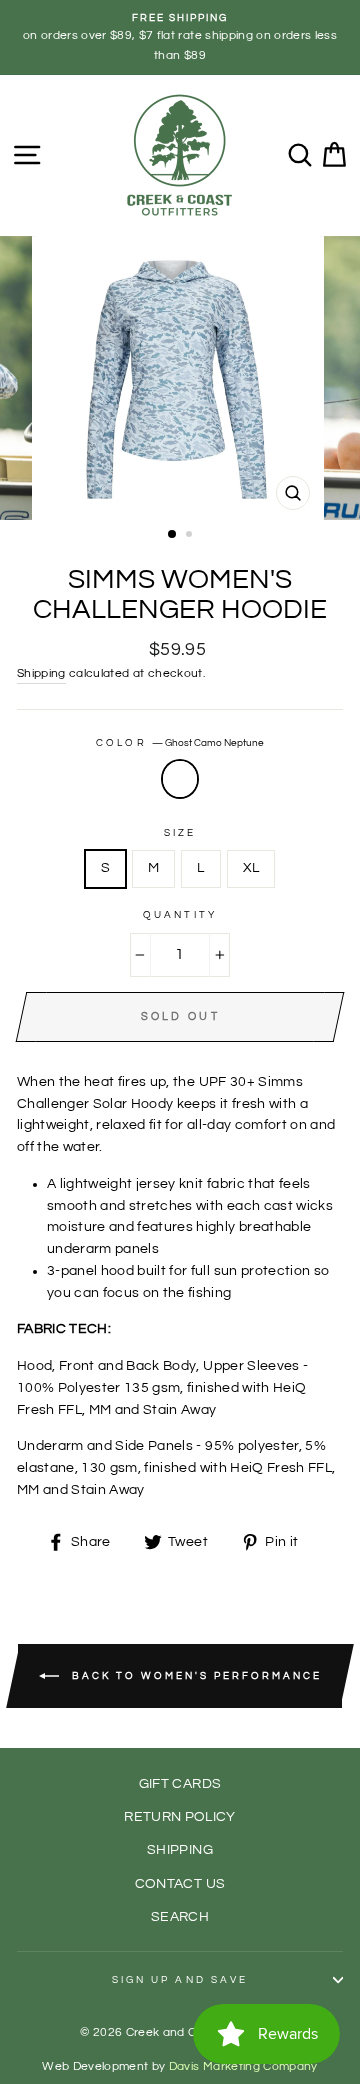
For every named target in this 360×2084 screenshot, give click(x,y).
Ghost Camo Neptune (180, 779)
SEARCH (180, 1917)
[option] (180, 37)
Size (180, 833)
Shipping (41, 673)
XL (251, 868)
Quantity (179, 915)
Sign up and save (180, 1980)
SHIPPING (180, 1850)
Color (179, 743)
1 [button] (173, 535)
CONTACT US (180, 1884)
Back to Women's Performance (194, 1675)
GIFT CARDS (180, 1784)
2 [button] (191, 536)
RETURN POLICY (179, 1817)
